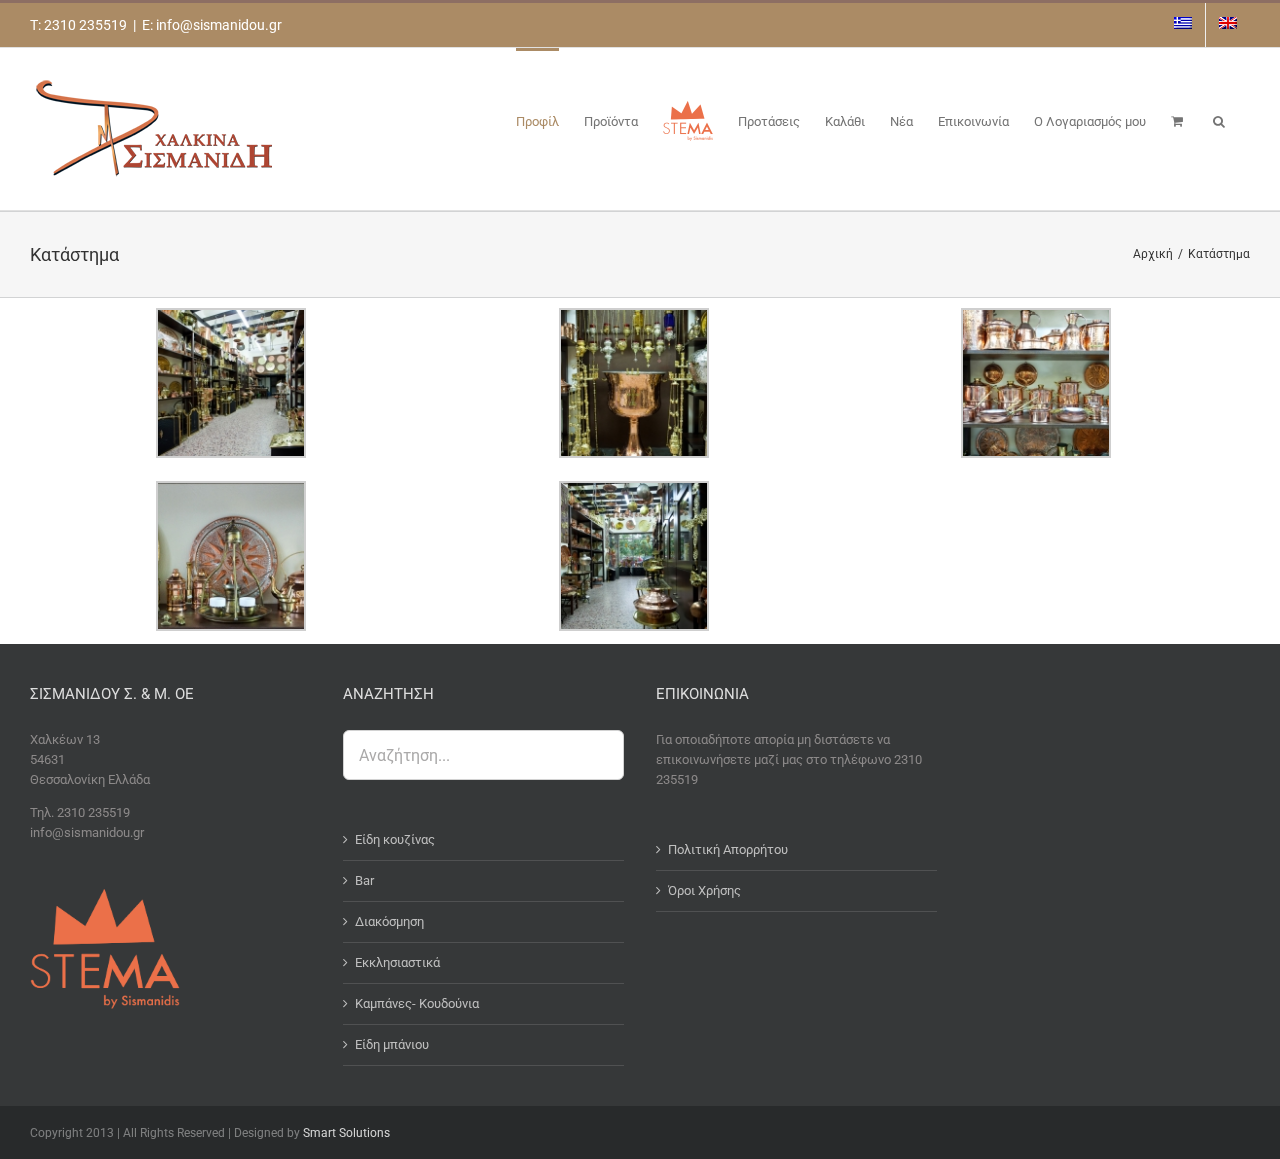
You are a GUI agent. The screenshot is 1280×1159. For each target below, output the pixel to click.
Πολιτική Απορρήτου (728, 849)
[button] (1219, 120)
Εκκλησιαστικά (397, 962)
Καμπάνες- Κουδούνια (417, 1003)
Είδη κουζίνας (395, 839)
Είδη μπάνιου (392, 1044)
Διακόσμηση (389, 921)
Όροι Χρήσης (704, 890)
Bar (364, 880)
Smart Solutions (346, 1133)
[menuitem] (1183, 25)
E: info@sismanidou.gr (212, 25)
